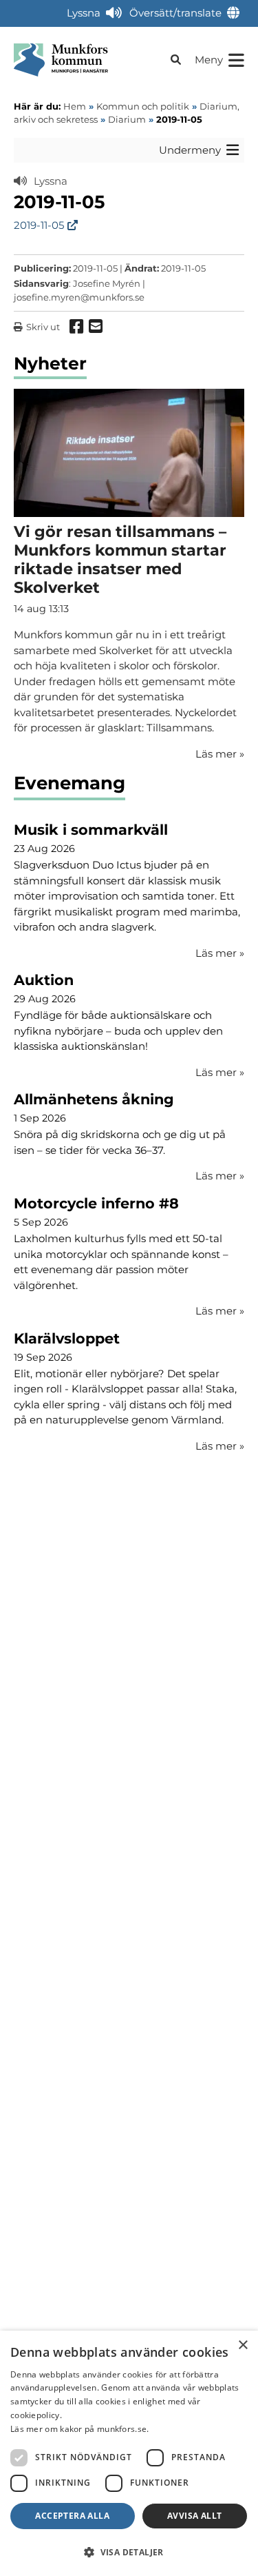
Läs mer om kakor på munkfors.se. (80, 2429)
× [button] (243, 2345)
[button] (129, 2552)
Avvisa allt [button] (194, 2516)
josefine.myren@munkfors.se (79, 297)
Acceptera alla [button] (72, 2516)
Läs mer (220, 953)
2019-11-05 (39, 225)
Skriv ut (43, 327)
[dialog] (129, 2453)
